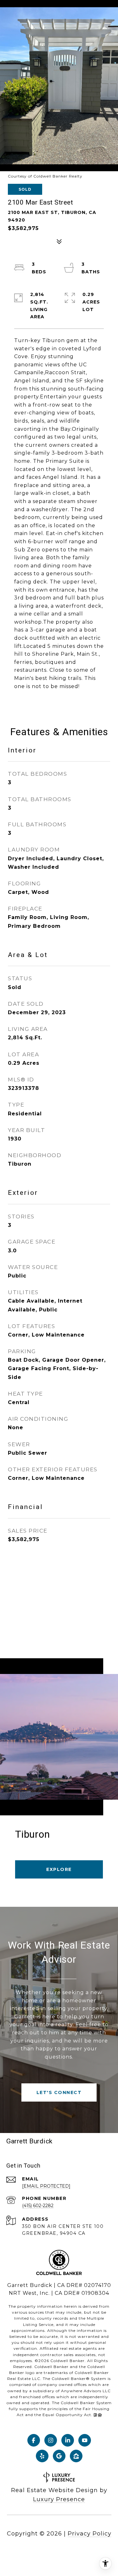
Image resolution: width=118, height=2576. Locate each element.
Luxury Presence (59, 2499)
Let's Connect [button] (59, 2092)
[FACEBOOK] (34, 2440)
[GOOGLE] (59, 2456)
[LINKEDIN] (68, 2440)
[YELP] (42, 2456)
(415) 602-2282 (38, 2206)
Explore (59, 1869)
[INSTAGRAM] (51, 2440)
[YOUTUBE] (85, 2440)
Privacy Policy (90, 2534)
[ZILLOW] (76, 2456)
